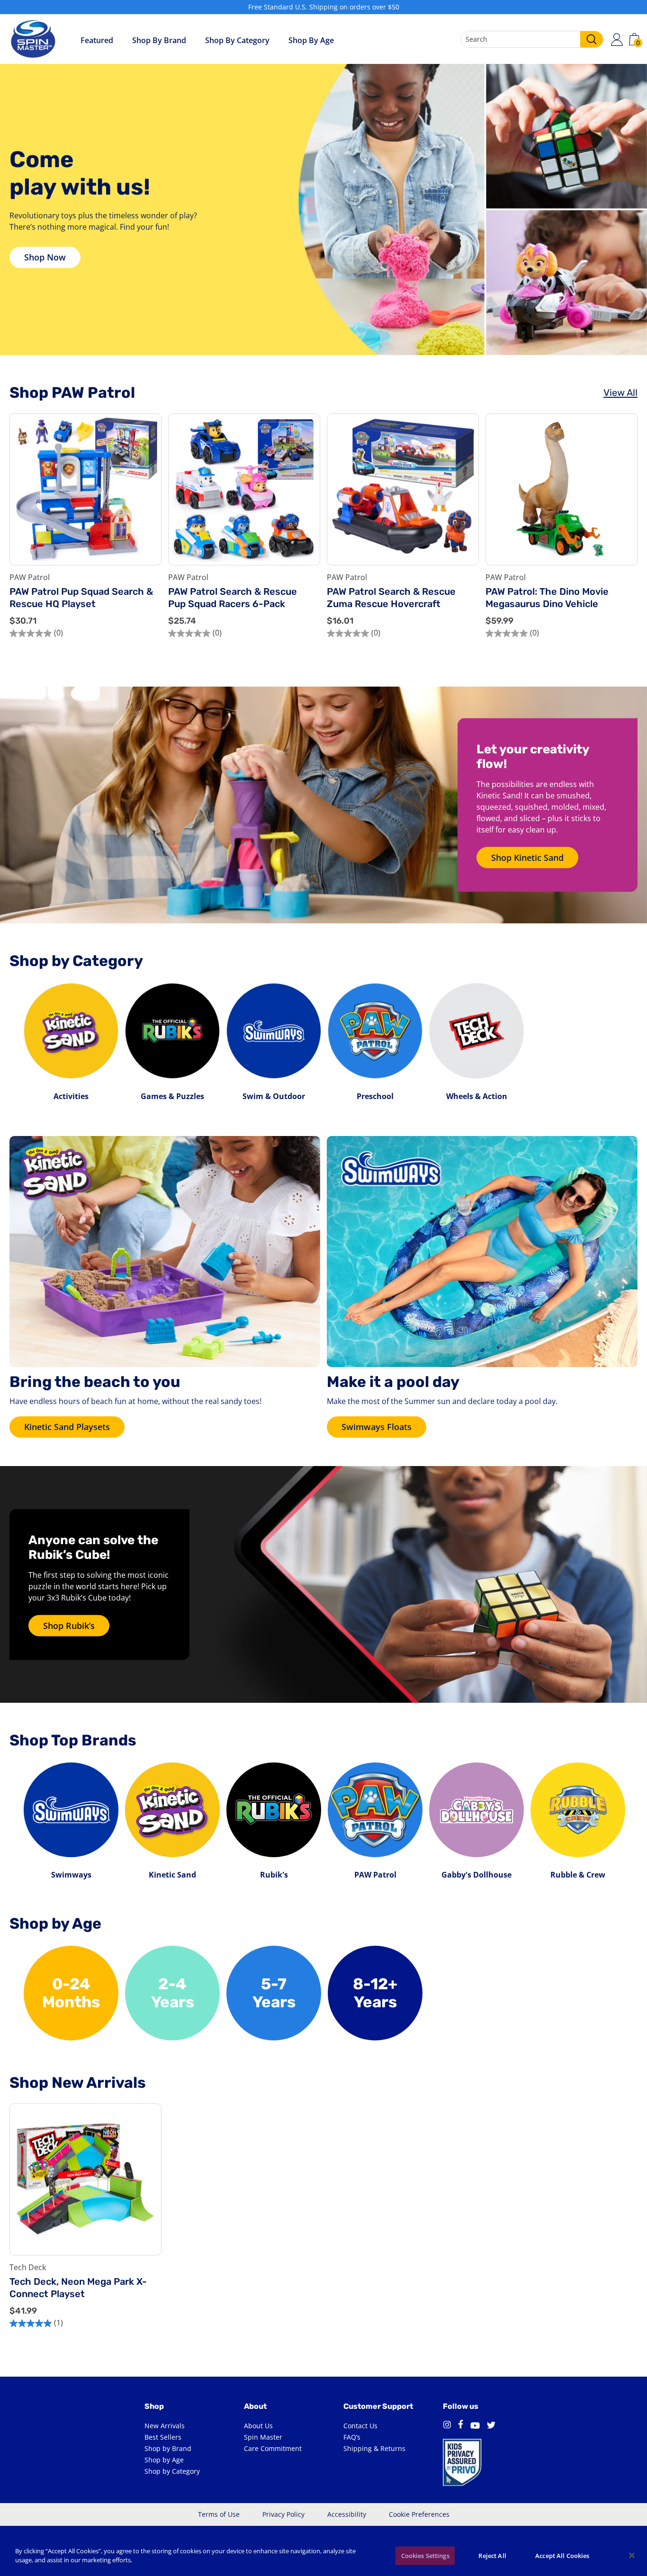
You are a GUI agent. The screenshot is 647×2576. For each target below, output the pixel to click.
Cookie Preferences (419, 2514)
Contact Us (360, 2426)
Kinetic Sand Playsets (67, 1427)
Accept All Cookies (562, 2556)
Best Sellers (163, 2437)
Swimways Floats (377, 1427)
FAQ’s (352, 2437)
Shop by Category (237, 40)
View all (620, 393)
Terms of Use (219, 2514)
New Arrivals (165, 2426)
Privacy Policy (283, 2514)
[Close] (632, 2555)
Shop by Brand (159, 40)
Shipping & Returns (374, 2448)
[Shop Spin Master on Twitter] (491, 2426)
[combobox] (532, 39)
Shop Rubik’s (69, 1626)
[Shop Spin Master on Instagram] (447, 2426)
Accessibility (347, 2514)
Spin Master (263, 2437)
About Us (258, 2426)
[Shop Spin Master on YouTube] (475, 2426)
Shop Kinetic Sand (527, 858)
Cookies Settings (425, 2556)
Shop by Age (164, 2460)
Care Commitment (273, 2448)
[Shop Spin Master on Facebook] (461, 2426)
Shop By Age (311, 40)
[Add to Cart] (147, 529)
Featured (97, 40)
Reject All (492, 2556)
